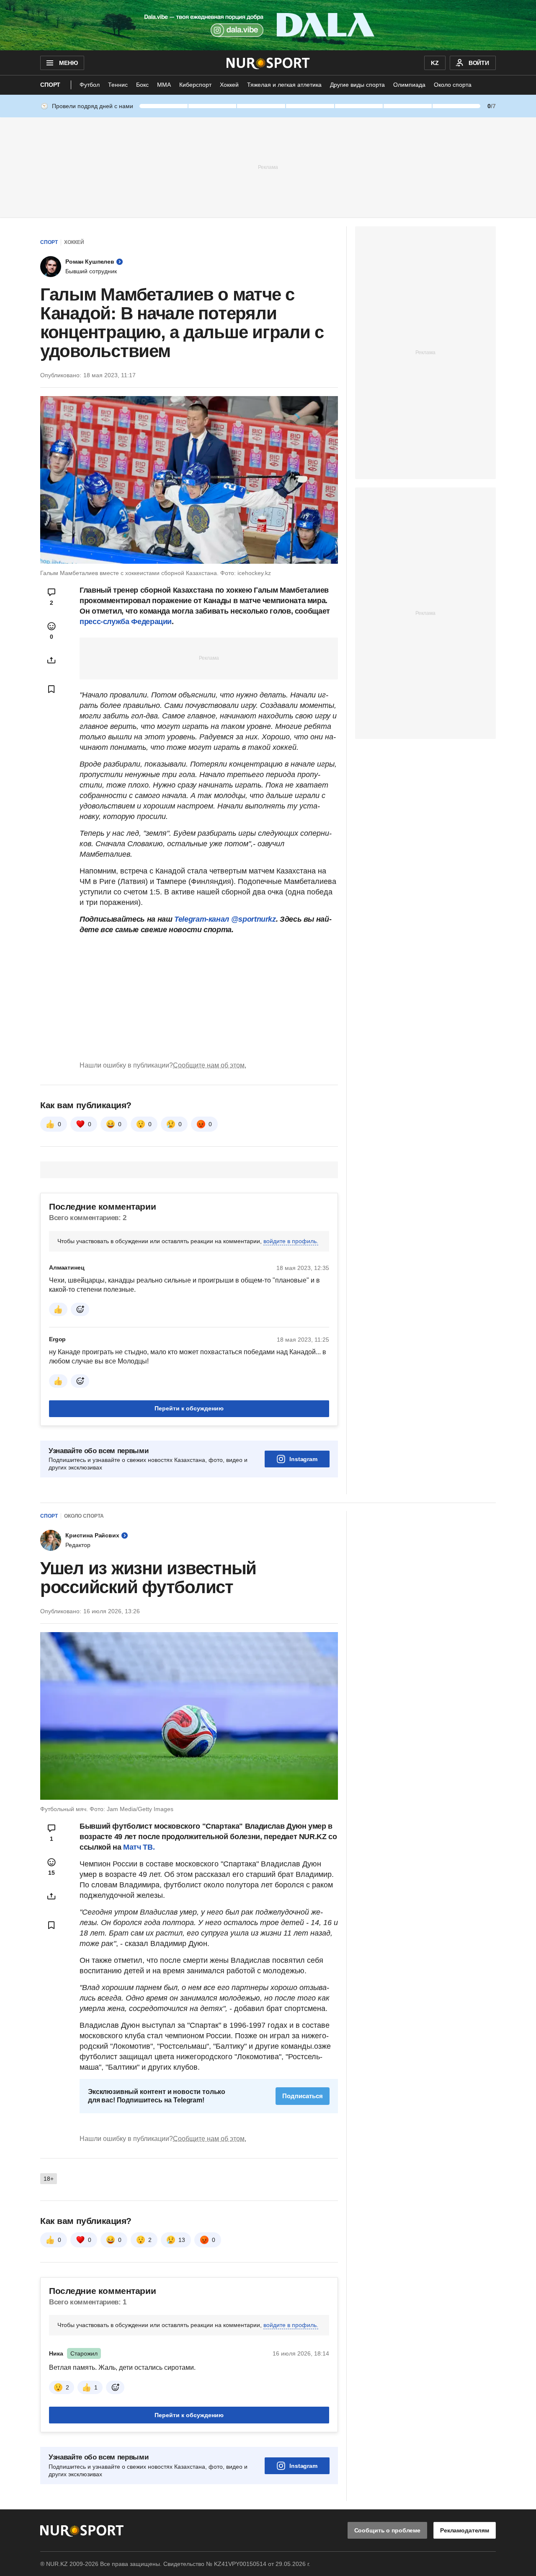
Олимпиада (409, 85)
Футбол (90, 85)
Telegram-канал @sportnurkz (225, 919)
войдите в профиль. (291, 1241)
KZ (435, 63)
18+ (49, 2179)
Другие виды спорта (357, 85)
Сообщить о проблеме (387, 2530)
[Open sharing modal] (52, 660)
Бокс (142, 85)
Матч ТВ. (139, 1847)
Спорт (50, 85)
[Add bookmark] (52, 689)
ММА (164, 85)
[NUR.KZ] (268, 63)
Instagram (303, 1459)
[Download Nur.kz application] (268, 25)
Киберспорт (195, 85)
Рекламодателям (465, 2530)
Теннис (118, 85)
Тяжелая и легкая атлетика (284, 85)
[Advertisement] (268, 167)
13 (182, 2240)
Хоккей (229, 85)
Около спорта (453, 85)
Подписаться (303, 2096)
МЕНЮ (68, 63)
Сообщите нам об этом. (210, 1065)
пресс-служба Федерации (126, 622)
